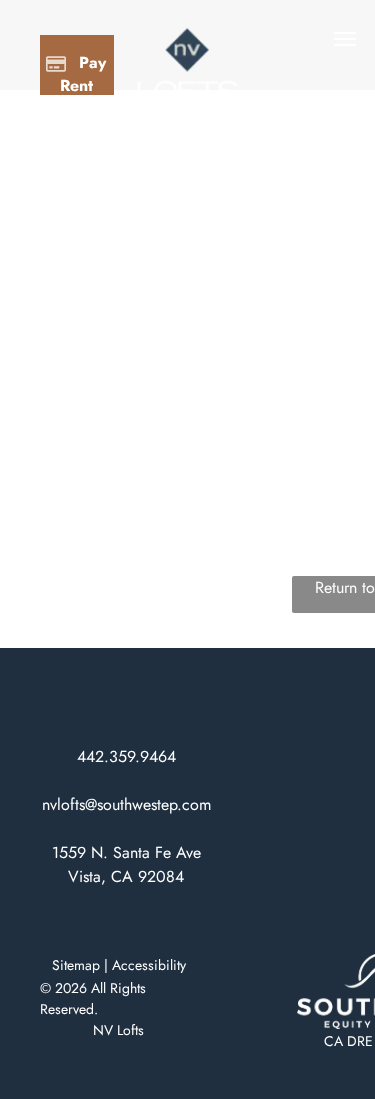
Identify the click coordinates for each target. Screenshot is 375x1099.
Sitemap (76, 965)
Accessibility (149, 965)
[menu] (345, 39)
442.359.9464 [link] (126, 756)
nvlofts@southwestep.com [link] (126, 804)
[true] (188, 37)
